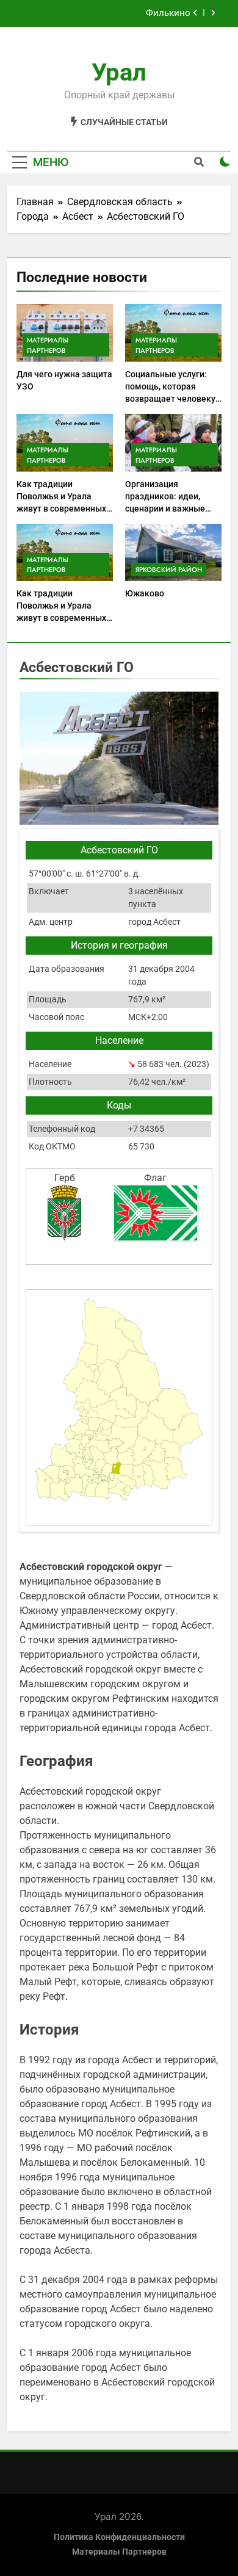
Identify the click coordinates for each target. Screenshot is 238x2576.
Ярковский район (169, 570)
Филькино (168, 13)
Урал (119, 72)
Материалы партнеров (48, 345)
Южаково (145, 593)
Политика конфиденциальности (119, 2537)
